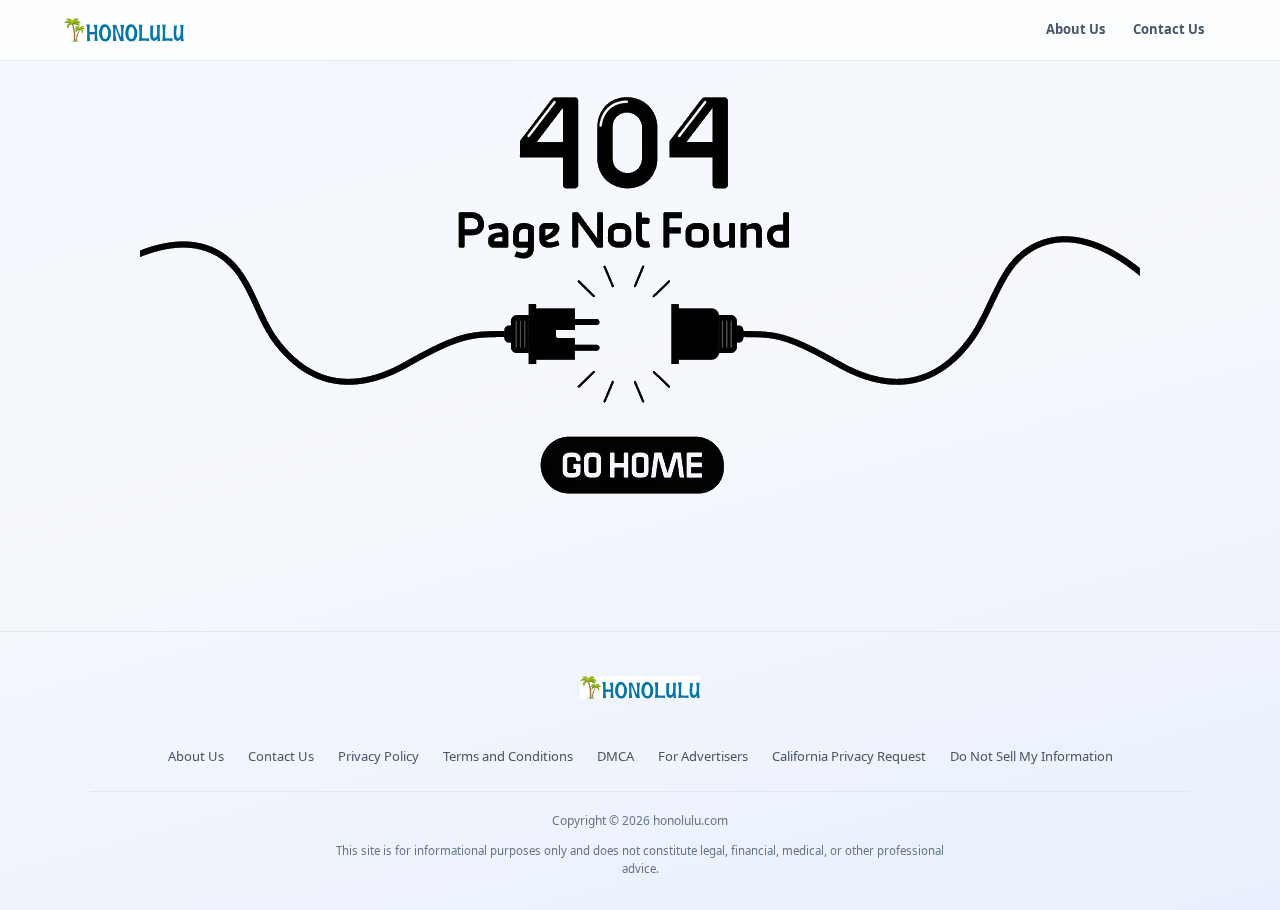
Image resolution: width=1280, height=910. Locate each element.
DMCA (615, 756)
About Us (1075, 29)
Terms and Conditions (508, 756)
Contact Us (1168, 29)
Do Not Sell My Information (1031, 756)
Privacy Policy (378, 756)
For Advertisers (703, 756)
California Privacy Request (849, 756)
